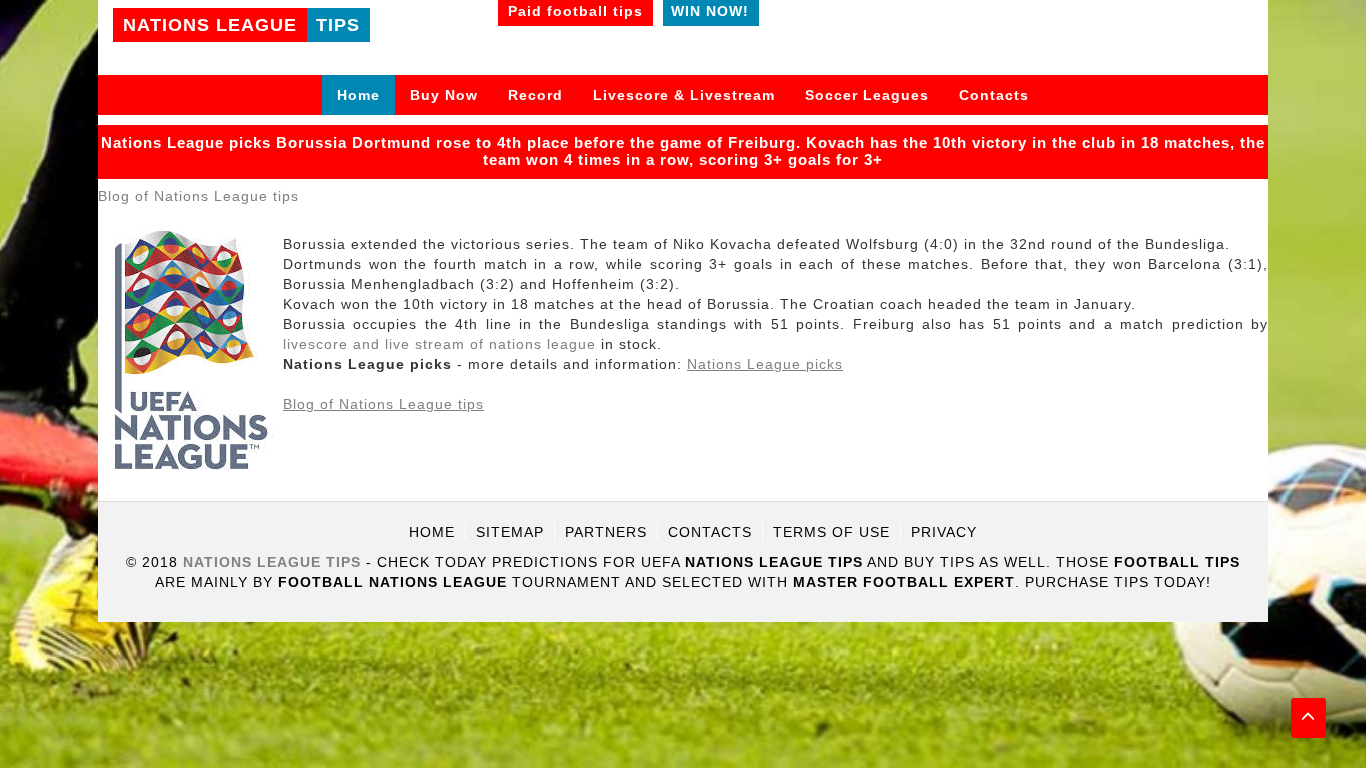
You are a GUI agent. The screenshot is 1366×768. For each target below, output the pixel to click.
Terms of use (831, 532)
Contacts (994, 95)
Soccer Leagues (867, 95)
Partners (606, 532)
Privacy (944, 532)
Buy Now (444, 95)
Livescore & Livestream (684, 95)
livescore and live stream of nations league (439, 344)
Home (358, 95)
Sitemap (510, 532)
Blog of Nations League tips (198, 196)
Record (535, 95)
